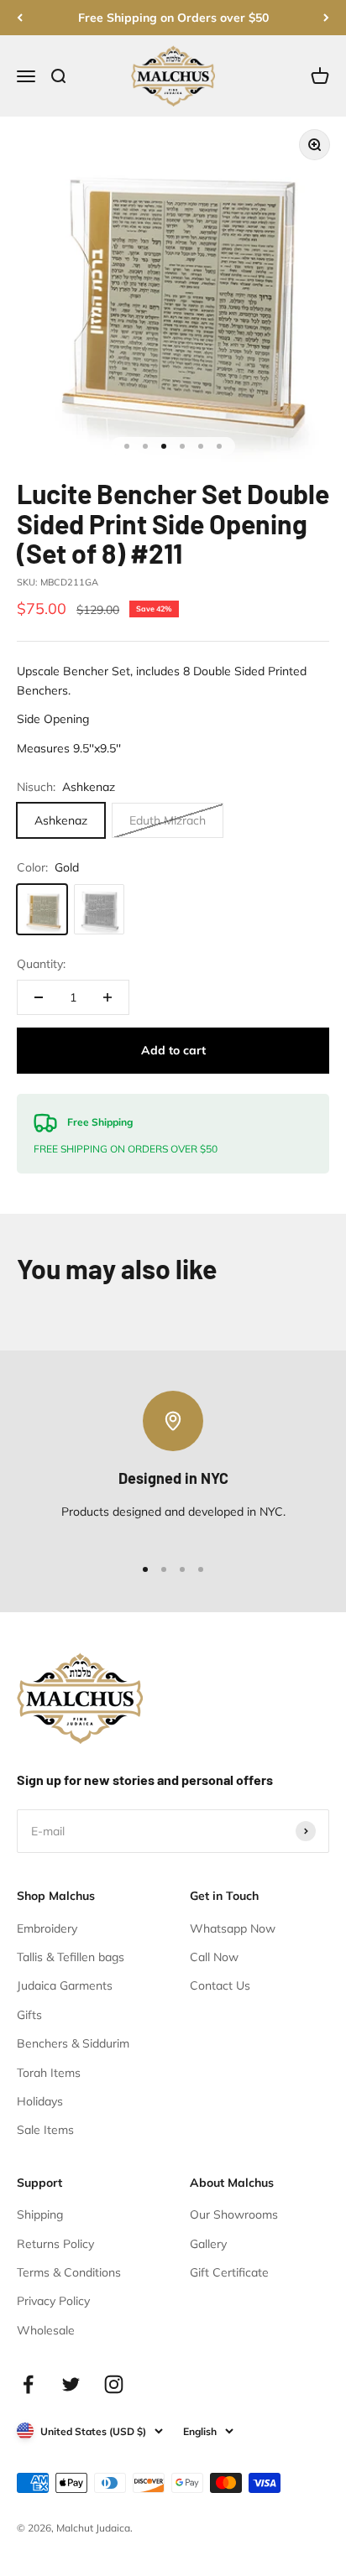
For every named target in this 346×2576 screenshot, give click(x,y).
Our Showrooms (234, 2214)
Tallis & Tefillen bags (71, 1957)
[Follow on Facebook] (28, 2384)
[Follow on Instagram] (114, 2384)
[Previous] (20, 18)
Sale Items (45, 2130)
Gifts (29, 2015)
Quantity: (41, 964)
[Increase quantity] (107, 997)
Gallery (208, 2244)
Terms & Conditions (69, 2272)
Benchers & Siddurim (73, 2043)
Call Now (214, 1957)
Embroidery (47, 1928)
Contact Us (220, 1985)
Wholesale (46, 2330)
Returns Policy (55, 2244)
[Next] (326, 18)
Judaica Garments (65, 1985)
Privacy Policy (53, 2301)
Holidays (40, 2101)
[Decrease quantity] (39, 997)
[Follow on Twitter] (71, 2384)
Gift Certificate (229, 2272)
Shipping (40, 2214)
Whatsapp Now (233, 1928)
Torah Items (49, 2073)
